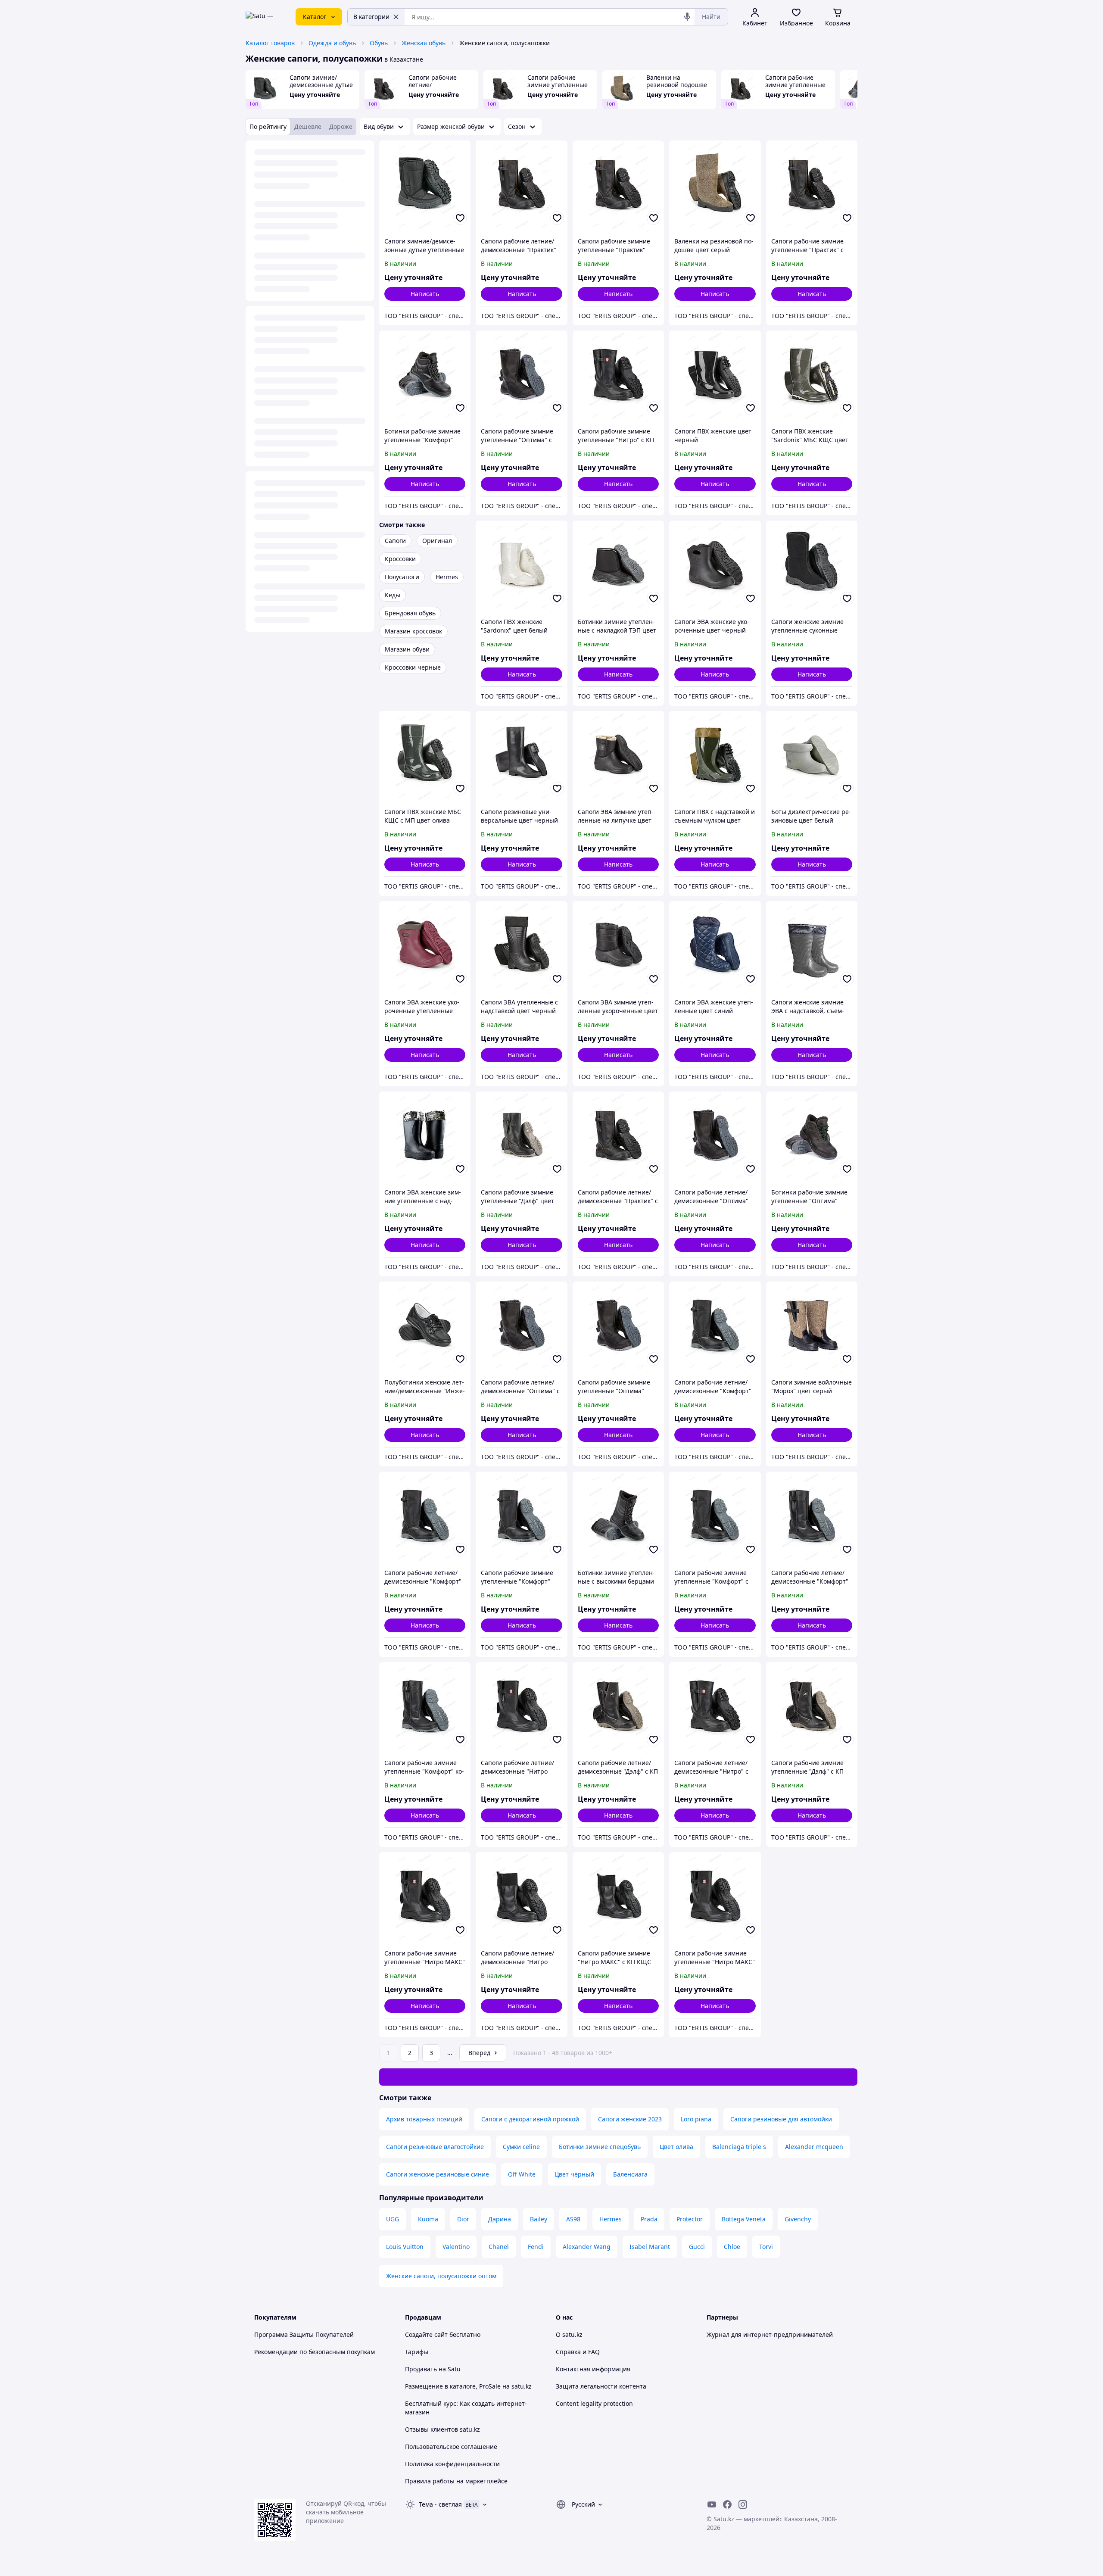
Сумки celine (521, 2147)
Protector (690, 2219)
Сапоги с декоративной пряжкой (530, 2119)
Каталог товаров (270, 43)
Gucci (697, 2247)
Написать (425, 294)
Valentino (456, 2247)
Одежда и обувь (332, 43)
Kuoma (428, 2219)
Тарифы (417, 2352)
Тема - (440, 2504)
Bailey (539, 2219)
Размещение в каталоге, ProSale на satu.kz (468, 2386)
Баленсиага (630, 2174)
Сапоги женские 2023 (630, 2119)
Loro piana (696, 2119)
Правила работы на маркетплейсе (456, 2481)
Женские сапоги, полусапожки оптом (441, 2276)
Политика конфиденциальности (452, 2464)
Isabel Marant (650, 2247)
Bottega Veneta (744, 2219)
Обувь (379, 43)
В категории (371, 17)
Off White (522, 2174)
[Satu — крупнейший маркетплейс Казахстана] (265, 17)
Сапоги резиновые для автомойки (781, 2119)
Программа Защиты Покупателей (304, 2334)
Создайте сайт (426, 2334)
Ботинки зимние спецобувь (600, 2147)
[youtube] (712, 2504)
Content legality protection (594, 2403)
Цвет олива (676, 2147)
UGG (393, 2219)
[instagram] (743, 2504)
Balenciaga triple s (739, 2147)
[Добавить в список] (460, 218)
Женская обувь (424, 43)
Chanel (499, 2247)
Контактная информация (593, 2369)
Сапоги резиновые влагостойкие (435, 2147)
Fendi (536, 2247)
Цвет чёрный (574, 2174)
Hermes (611, 2219)
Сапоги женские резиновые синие (438, 2174)
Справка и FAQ (578, 2352)
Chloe (732, 2247)
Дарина (500, 2219)
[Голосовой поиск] (687, 17)
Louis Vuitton (405, 2247)
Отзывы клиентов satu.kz (442, 2429)
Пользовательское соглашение (451, 2447)
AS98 (573, 2219)
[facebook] (727, 2504)
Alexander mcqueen (814, 2147)
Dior (463, 2219)
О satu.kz (569, 2334)
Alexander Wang (587, 2247)
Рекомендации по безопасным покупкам (315, 2352)
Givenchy (798, 2219)
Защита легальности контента (601, 2386)
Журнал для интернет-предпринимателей (770, 2334)
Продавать (421, 2369)
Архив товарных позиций (424, 2119)
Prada (649, 2219)
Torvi (766, 2247)
